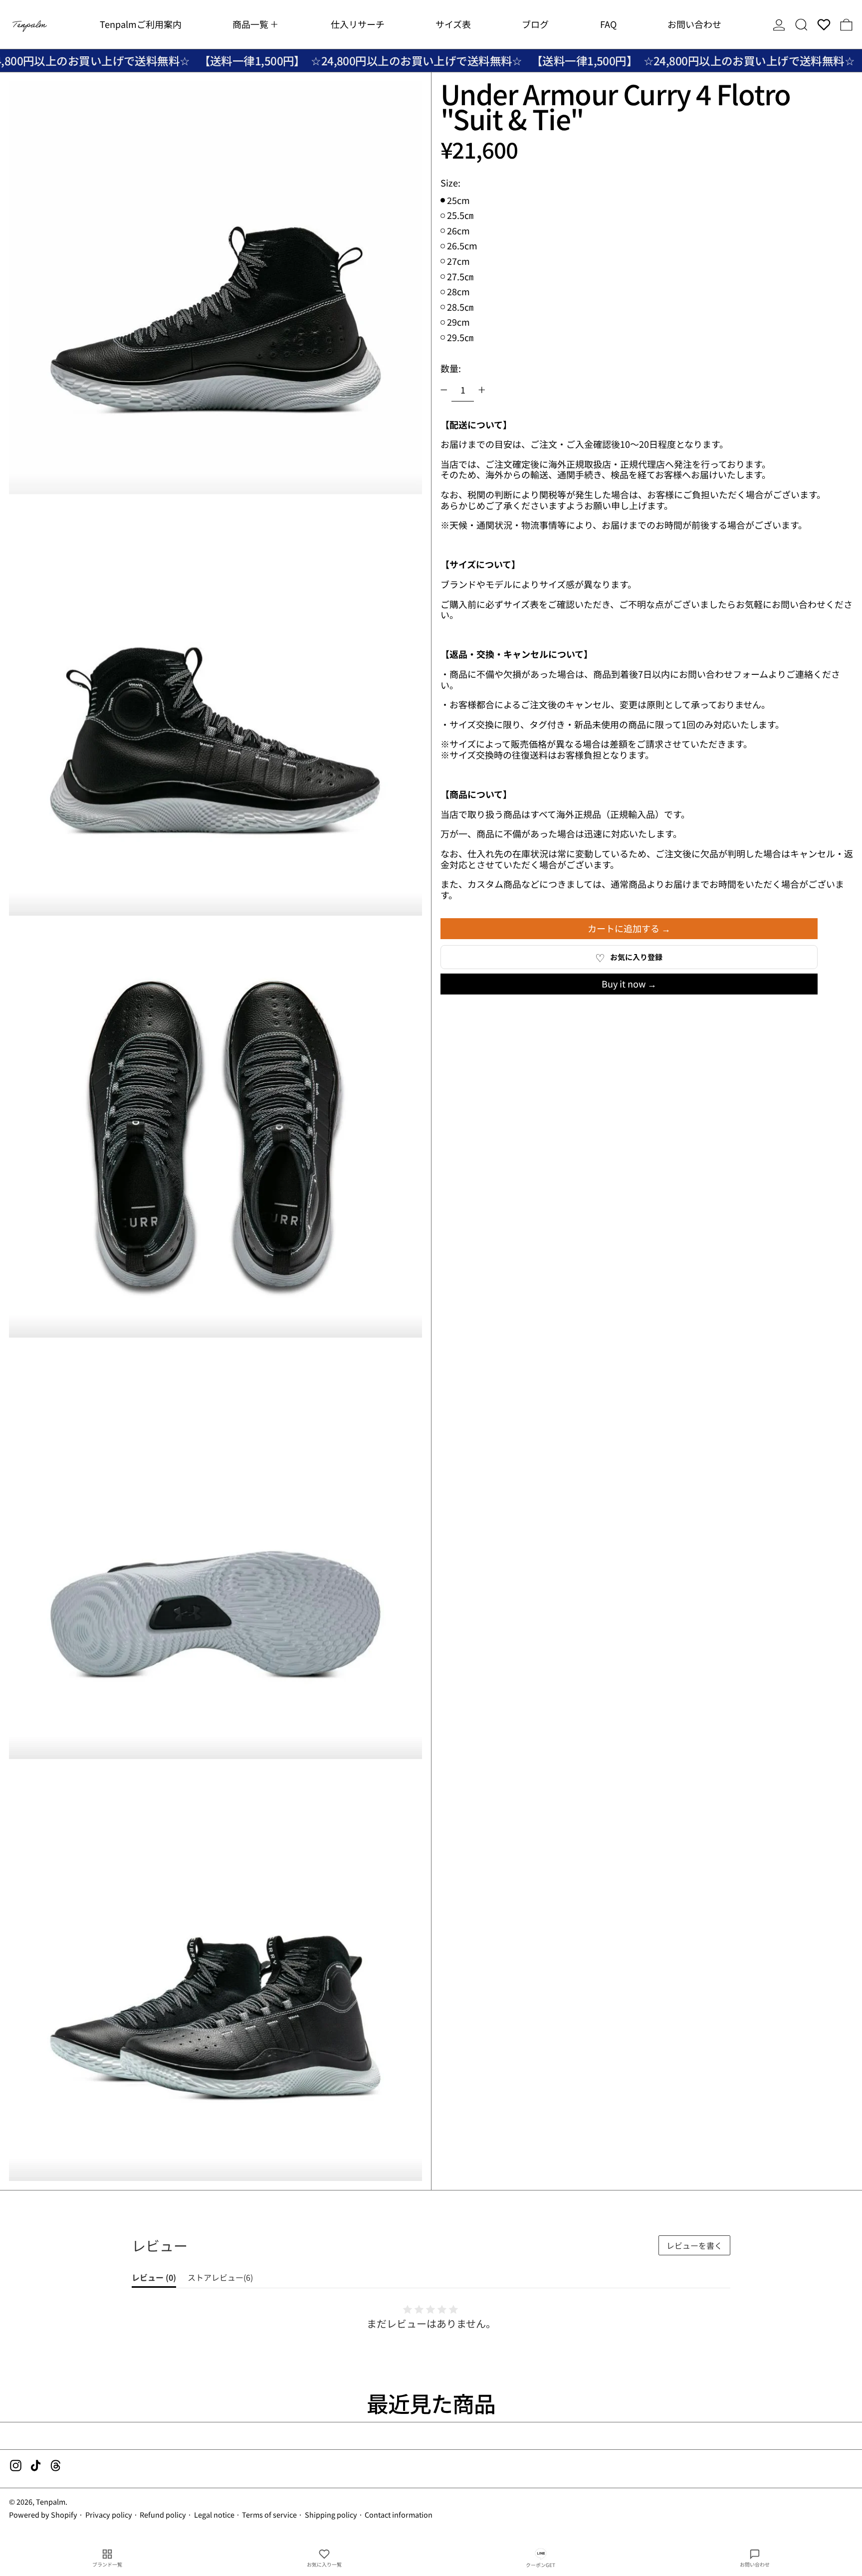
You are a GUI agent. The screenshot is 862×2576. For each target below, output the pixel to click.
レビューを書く (694, 2245)
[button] (801, 24)
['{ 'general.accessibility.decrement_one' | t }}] (444, 390)
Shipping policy (331, 2514)
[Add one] (482, 390)
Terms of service (269, 2514)
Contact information (399, 2514)
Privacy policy (109, 2514)
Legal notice (214, 2514)
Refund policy (163, 2514)
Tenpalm (51, 2501)
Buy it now (624, 984)
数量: (451, 368)
